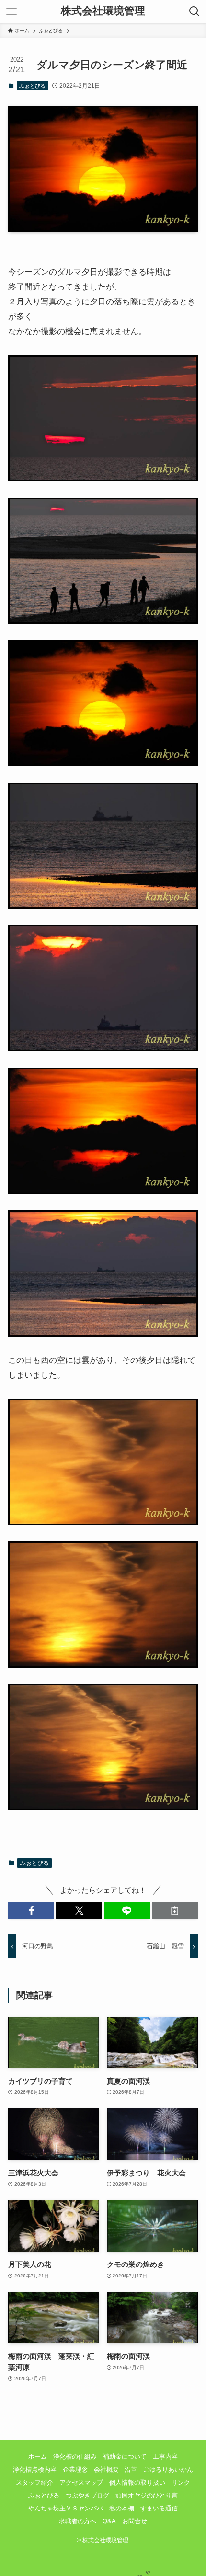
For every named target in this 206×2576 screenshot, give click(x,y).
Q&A (109, 2521)
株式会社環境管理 (103, 11)
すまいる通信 (159, 2508)
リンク (181, 2482)
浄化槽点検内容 (35, 2470)
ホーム (38, 2457)
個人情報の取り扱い (137, 2482)
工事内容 (165, 2457)
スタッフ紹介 (34, 2482)
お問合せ (135, 2521)
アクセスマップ (81, 2482)
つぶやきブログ (87, 2495)
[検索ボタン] (195, 11)
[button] (31, 1911)
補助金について (125, 2457)
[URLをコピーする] (175, 1911)
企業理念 (75, 2470)
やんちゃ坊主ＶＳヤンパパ (66, 2508)
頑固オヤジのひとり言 (147, 2495)
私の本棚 (122, 2508)
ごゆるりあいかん (168, 2470)
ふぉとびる (32, 86)
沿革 (131, 2470)
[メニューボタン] (11, 11)
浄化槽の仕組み (75, 2457)
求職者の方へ (78, 2521)
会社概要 (106, 2470)
